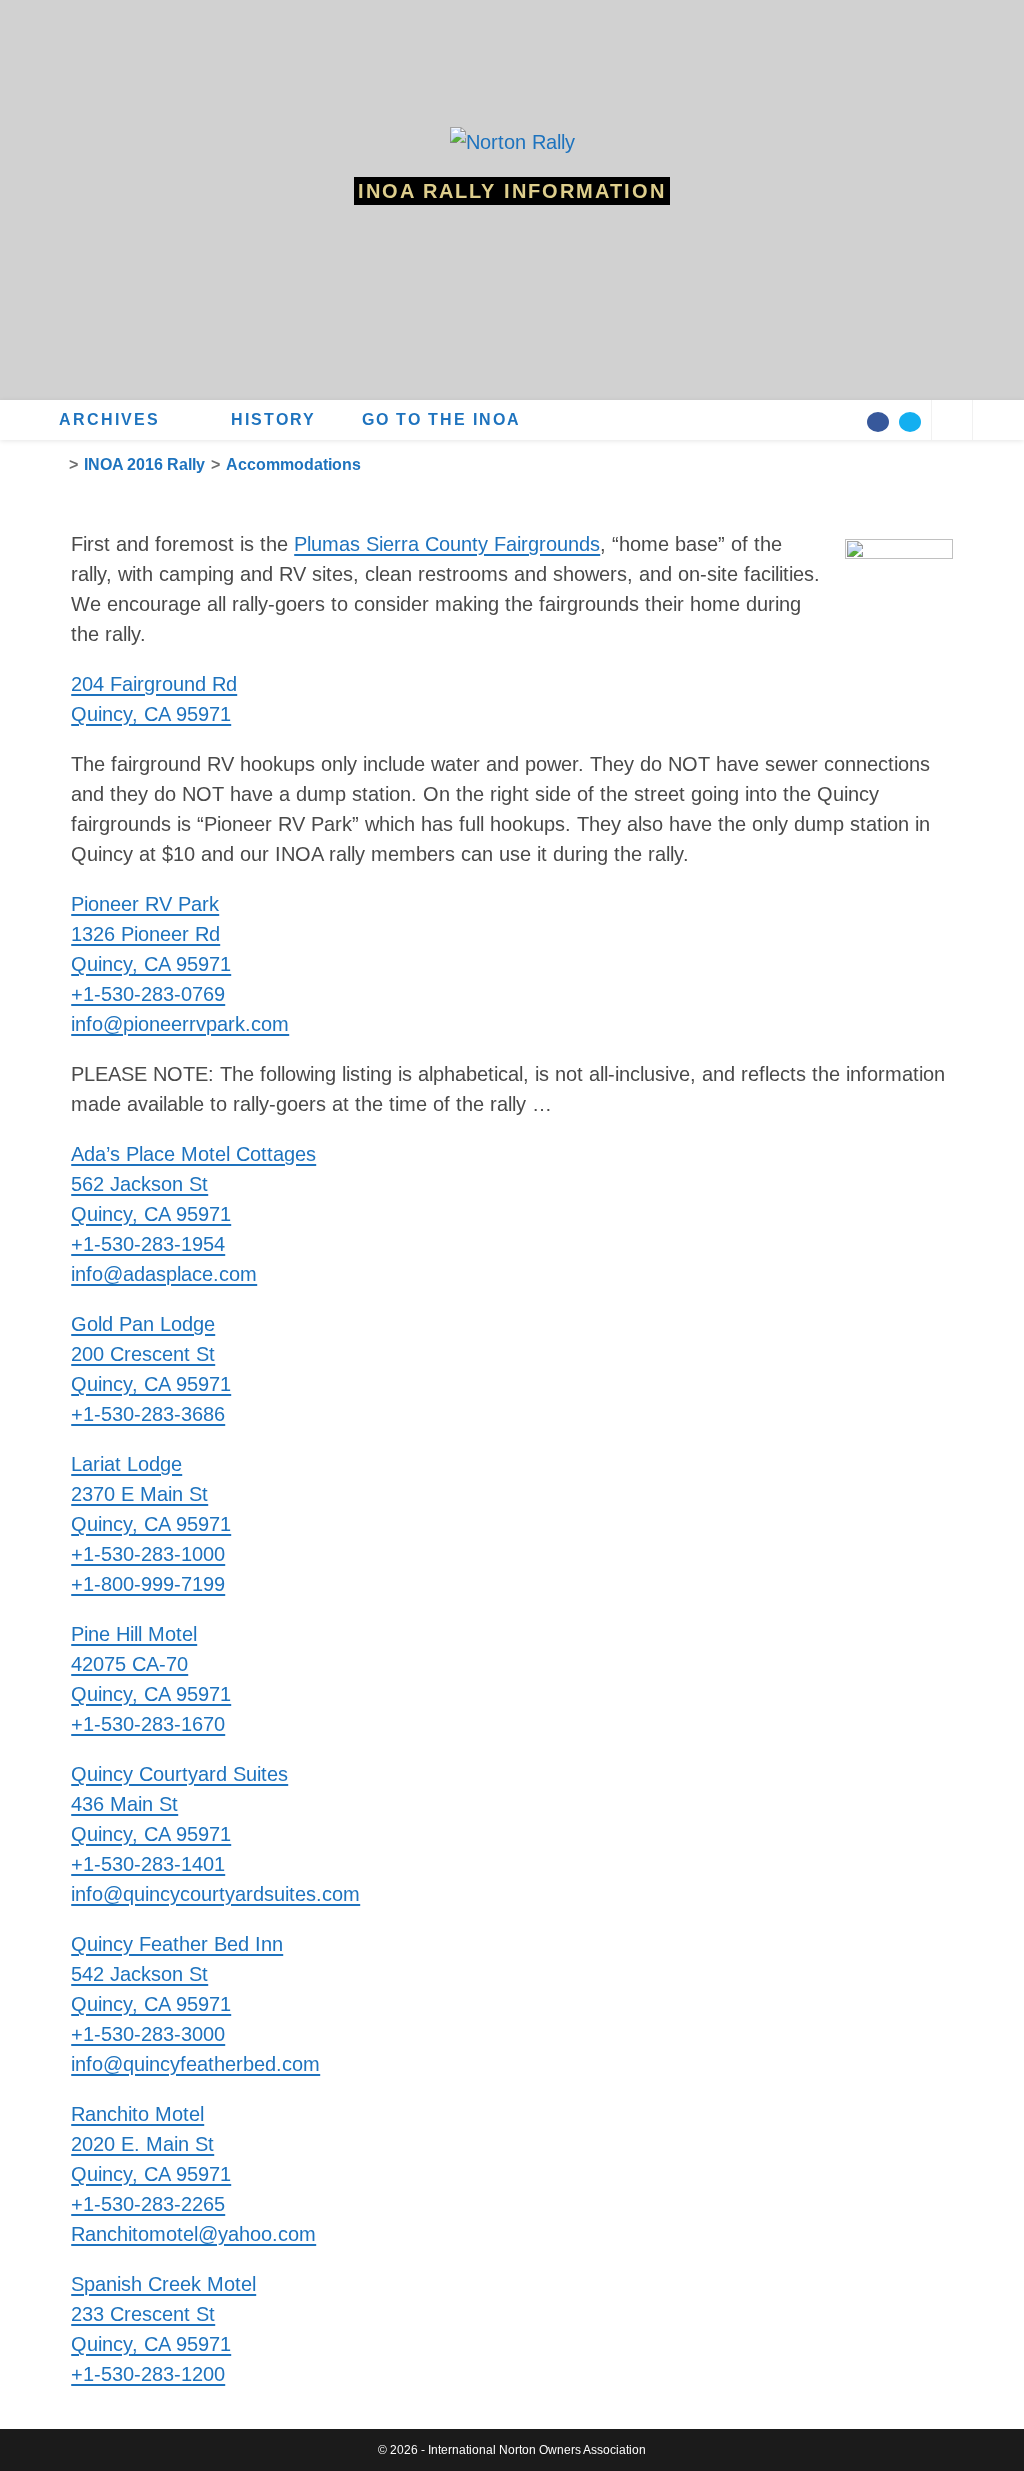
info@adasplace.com (164, 1274)
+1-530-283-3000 (148, 2034)
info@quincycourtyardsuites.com (215, 1894)
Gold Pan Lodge (143, 1324)
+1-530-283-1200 (148, 2374)
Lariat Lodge (126, 1464)
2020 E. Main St (142, 2144)
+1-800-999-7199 (148, 1584)
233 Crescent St (143, 2314)
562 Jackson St (139, 1184)
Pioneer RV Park (145, 904)
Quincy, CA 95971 (151, 964)
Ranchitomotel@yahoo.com (193, 2234)
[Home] (57, 464)
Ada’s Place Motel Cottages (193, 1154)
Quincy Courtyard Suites (179, 1774)
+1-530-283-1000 (148, 1554)
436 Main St (124, 1804)
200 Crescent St (143, 1354)
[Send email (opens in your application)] (910, 422)
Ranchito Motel (137, 2114)
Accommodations (293, 464)
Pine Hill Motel (134, 1634)
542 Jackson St (139, 1974)
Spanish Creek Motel (163, 2284)
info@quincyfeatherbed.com (195, 2064)
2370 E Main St (139, 1494)
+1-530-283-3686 (148, 1414)
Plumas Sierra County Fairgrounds (447, 544)
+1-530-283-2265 (148, 2204)
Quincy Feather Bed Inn (177, 1944)
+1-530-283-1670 (148, 1724)
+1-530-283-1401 (148, 1864)
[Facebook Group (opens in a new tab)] (878, 422)
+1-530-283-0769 (148, 994)
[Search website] (952, 423)
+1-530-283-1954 (148, 1244)
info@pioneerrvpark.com (180, 1024)
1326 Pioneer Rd (145, 934)
